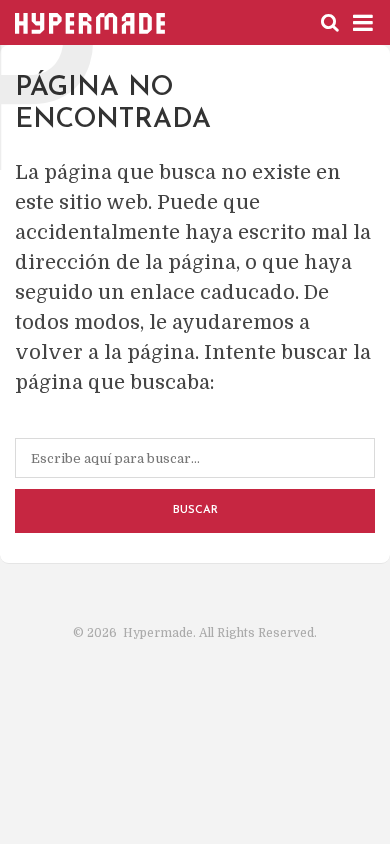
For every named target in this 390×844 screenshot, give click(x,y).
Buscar (195, 510)
